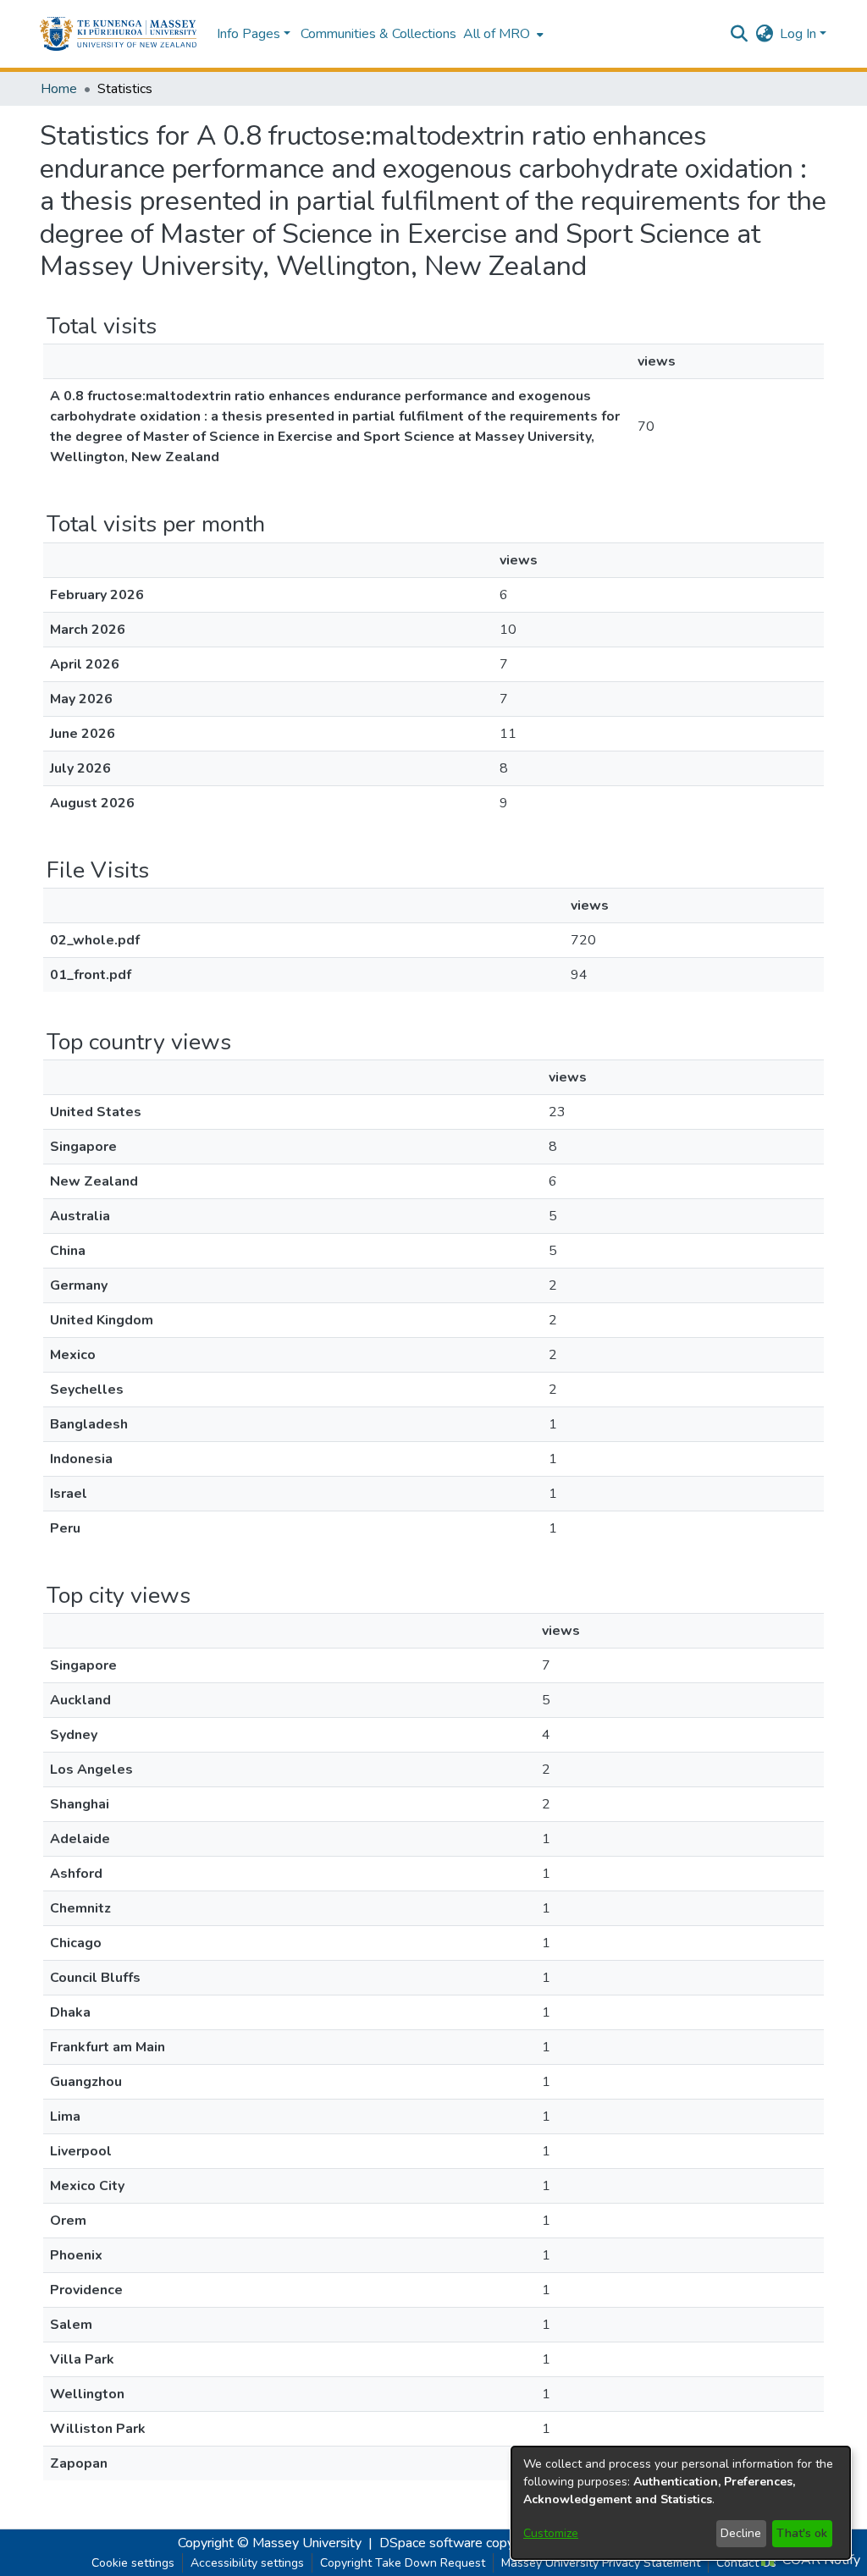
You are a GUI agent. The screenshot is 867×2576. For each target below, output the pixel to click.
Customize (551, 2533)
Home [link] (59, 89)
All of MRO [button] (497, 34)
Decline (741, 2533)
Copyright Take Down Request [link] (403, 2563)
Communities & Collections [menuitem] (378, 34)
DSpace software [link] (431, 2543)
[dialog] (681, 2503)
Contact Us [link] (746, 2563)
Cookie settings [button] (133, 2563)
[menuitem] (502, 34)
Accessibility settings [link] (247, 2563)
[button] (118, 34)
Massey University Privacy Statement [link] (601, 2563)
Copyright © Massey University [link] (270, 2543)
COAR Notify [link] (820, 2560)
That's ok (802, 2533)
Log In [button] (800, 34)
